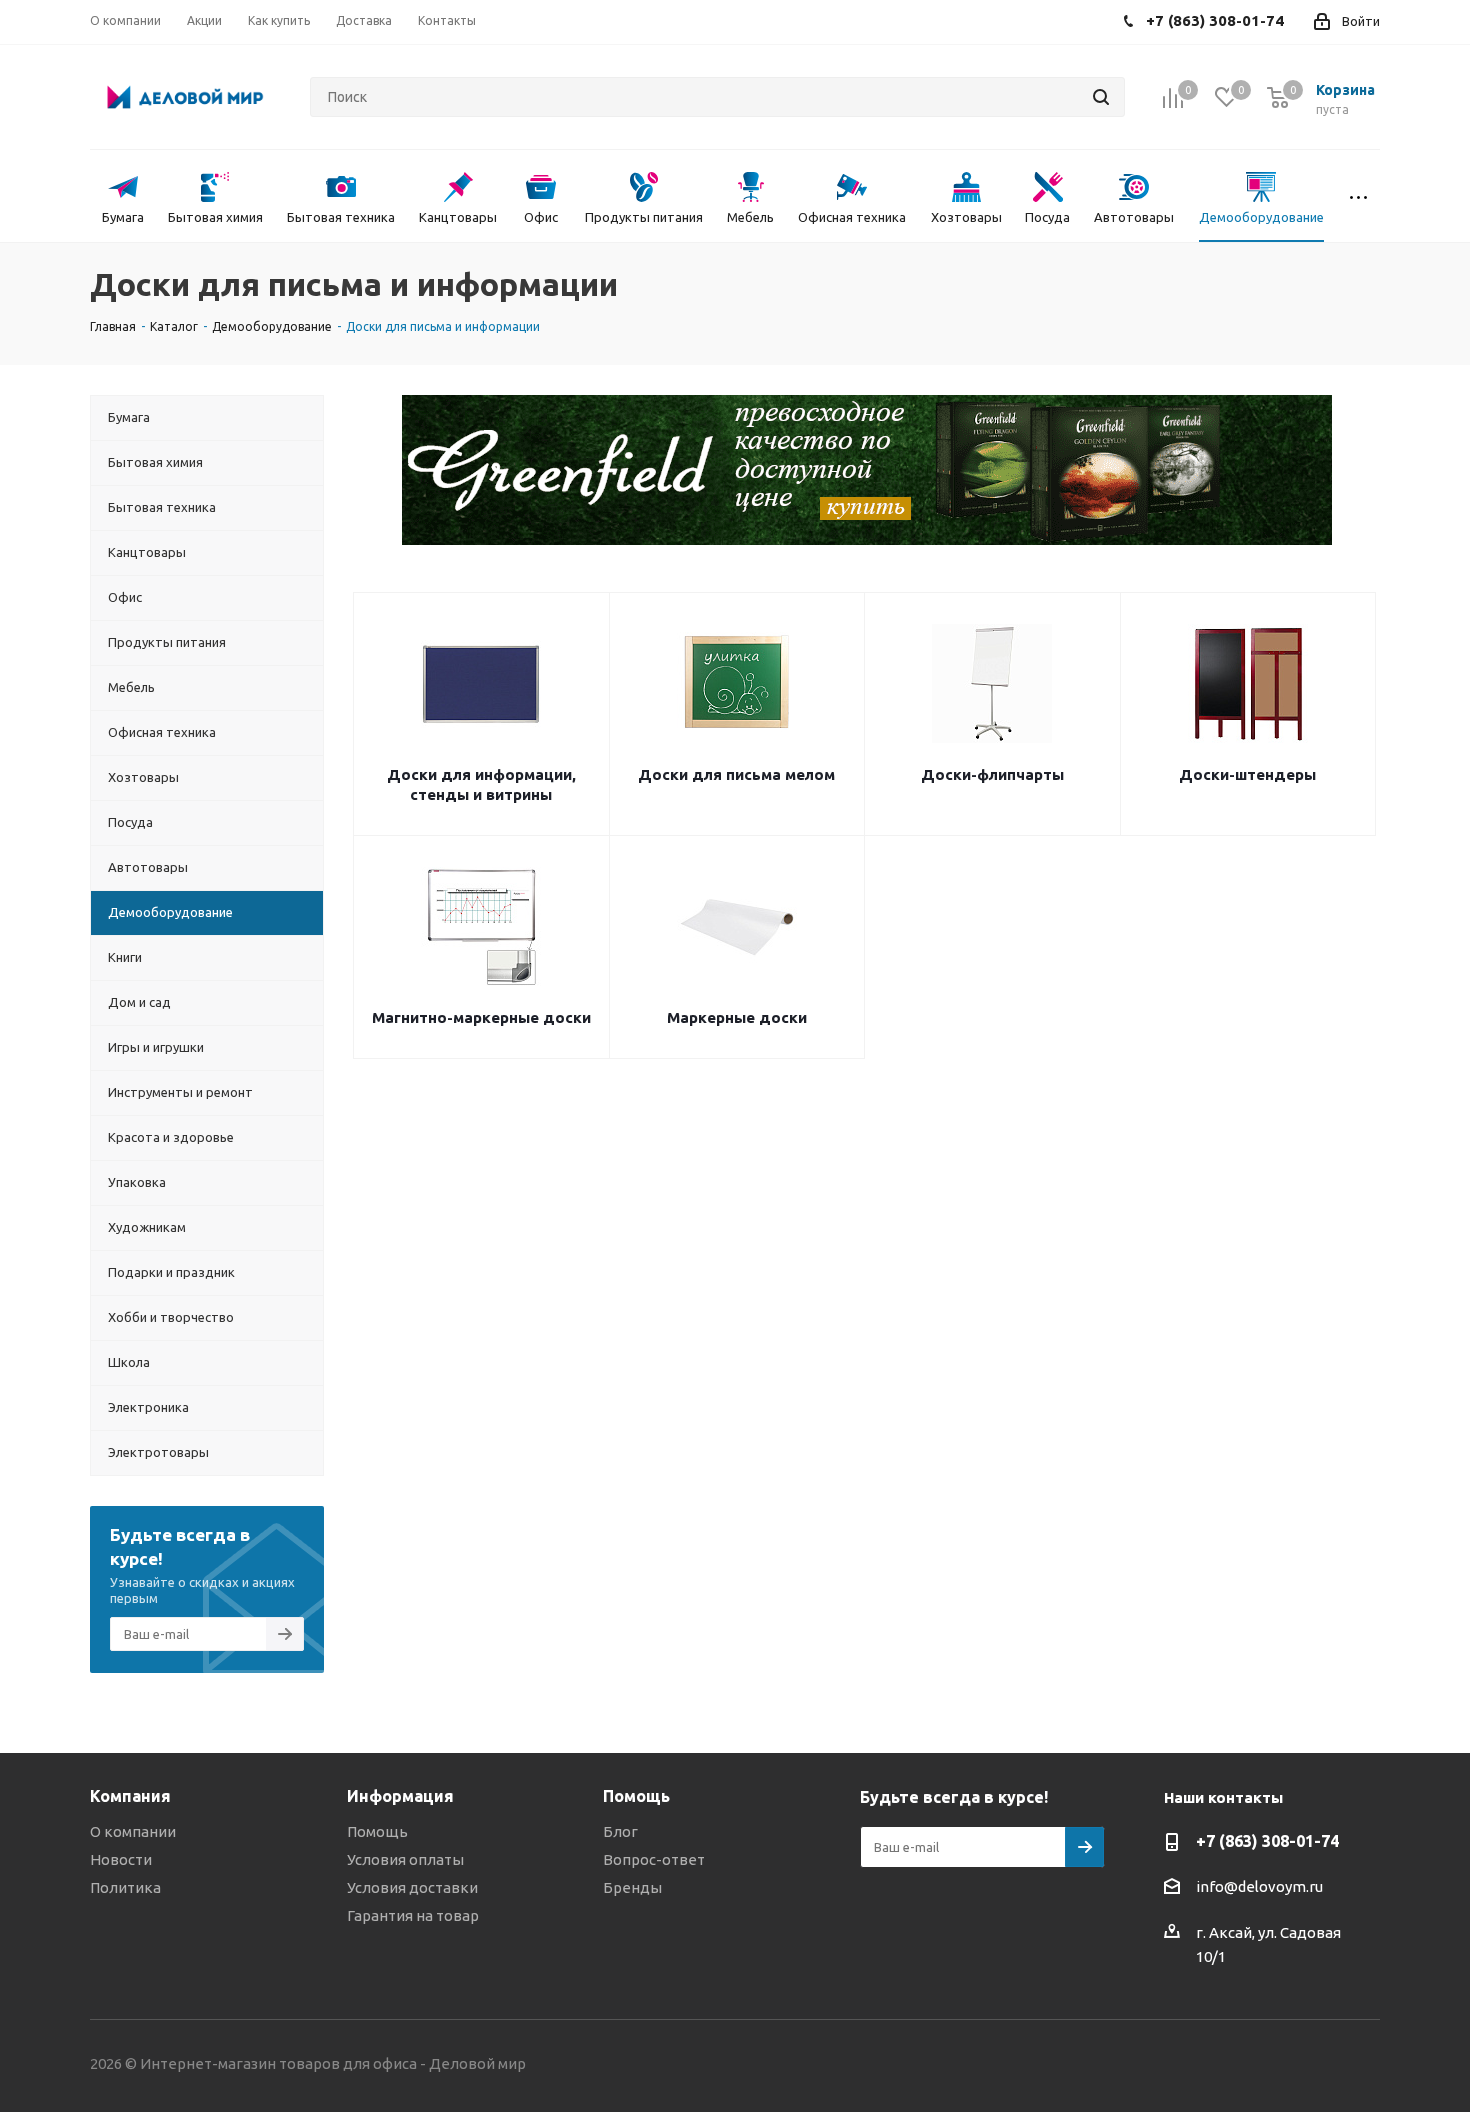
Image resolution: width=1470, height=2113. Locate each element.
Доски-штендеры (1247, 774)
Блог (620, 1831)
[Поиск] (1101, 97)
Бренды (632, 1887)
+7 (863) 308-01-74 (1267, 1841)
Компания (130, 1796)
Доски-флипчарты (992, 774)
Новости (121, 1859)
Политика (125, 1887)
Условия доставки (412, 1887)
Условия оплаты (405, 1859)
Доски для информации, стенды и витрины (481, 784)
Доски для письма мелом (736, 774)
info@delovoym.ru (1259, 1886)
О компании (133, 1831)
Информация (400, 1796)
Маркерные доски (737, 1017)
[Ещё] (1358, 196)
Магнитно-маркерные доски (481, 1017)
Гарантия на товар (413, 1915)
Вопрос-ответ (654, 1859)
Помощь (377, 1831)
